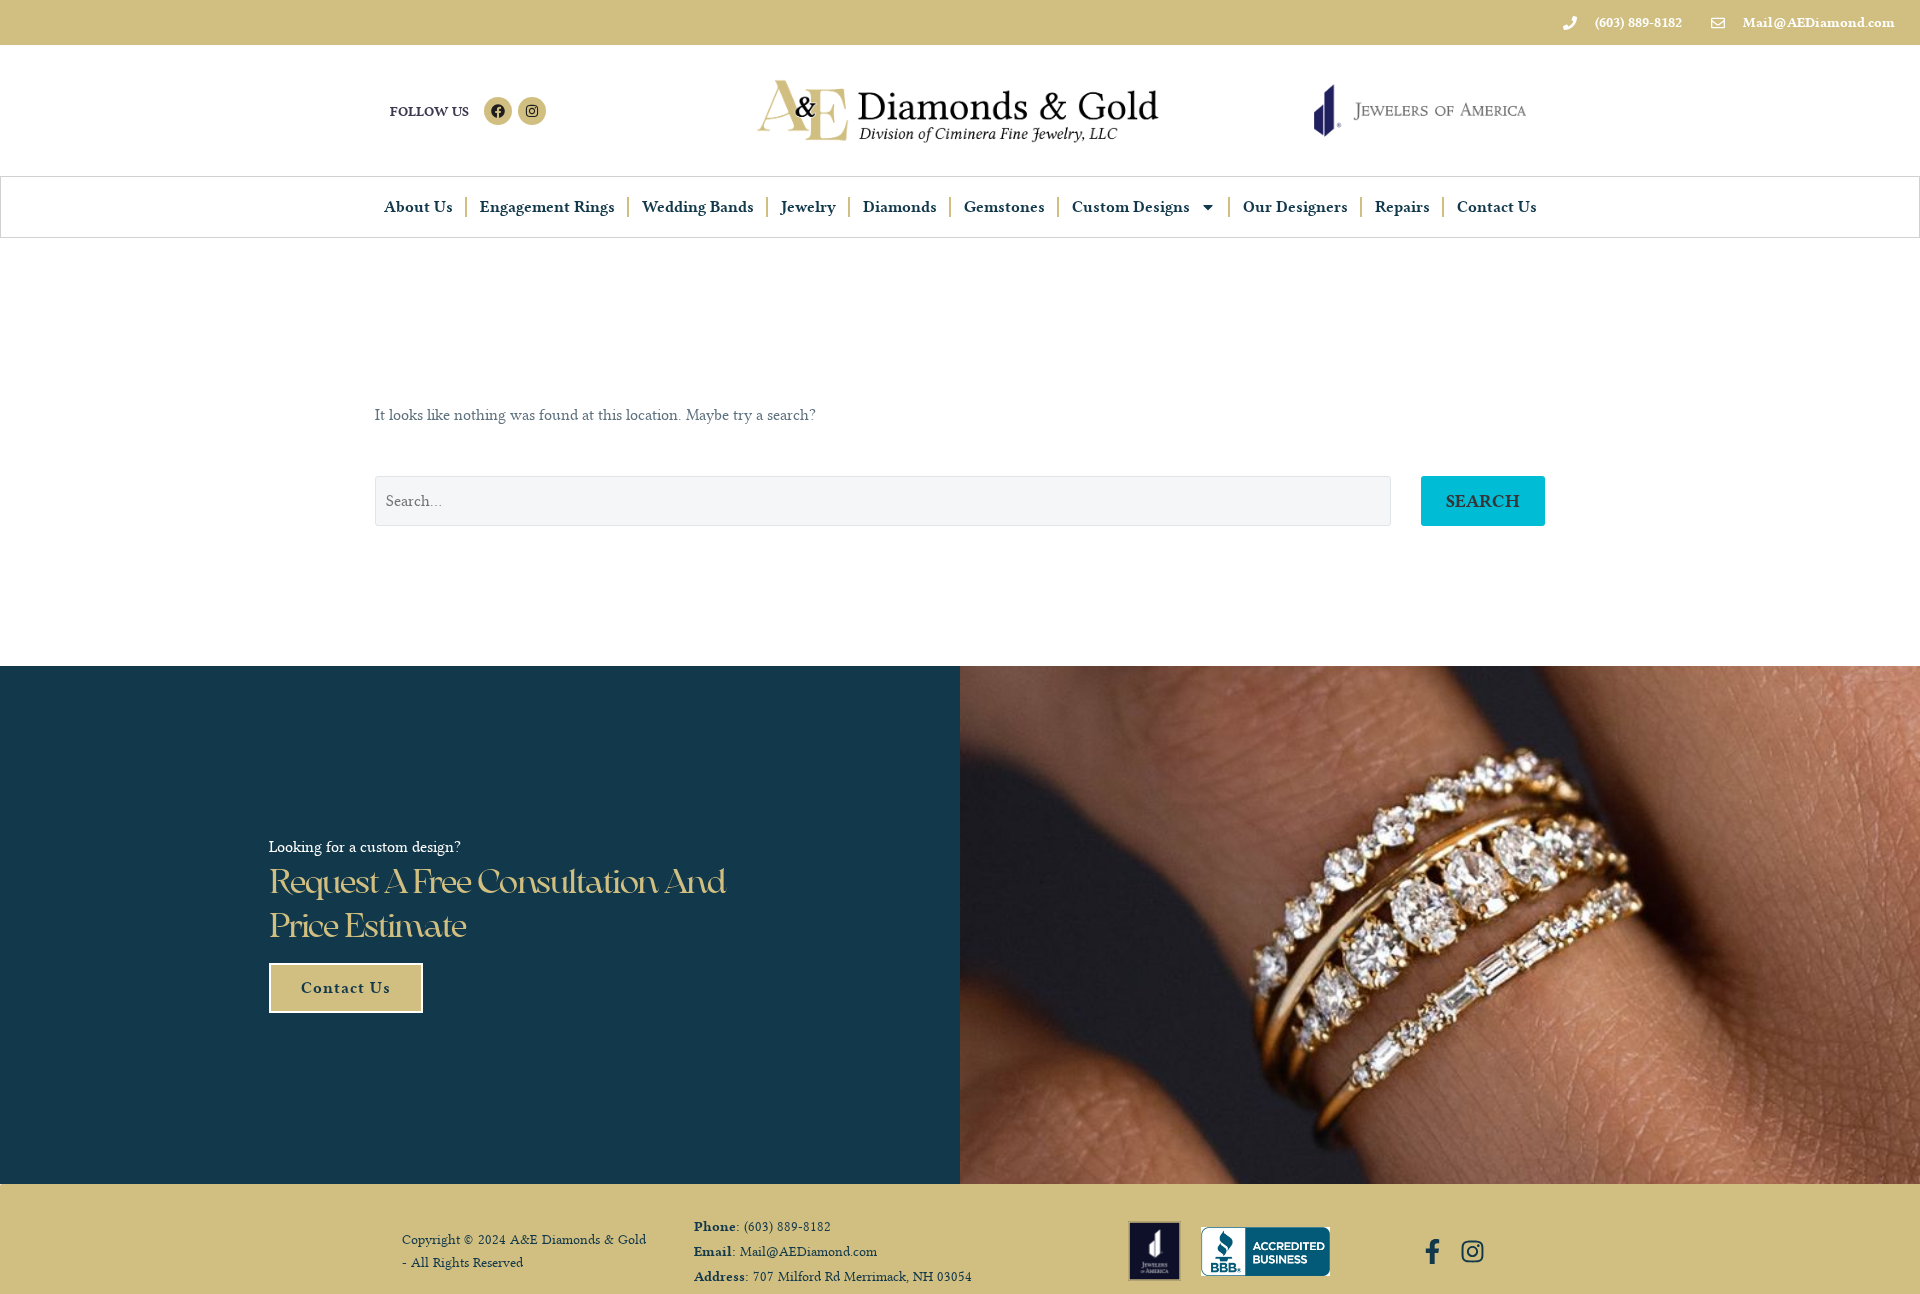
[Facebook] (498, 111)
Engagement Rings (547, 207)
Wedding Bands (698, 207)
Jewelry (808, 207)
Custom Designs (1131, 207)
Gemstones (1004, 207)
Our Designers (1295, 207)
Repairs (1402, 207)
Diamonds (900, 207)
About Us (418, 207)
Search (1483, 501)
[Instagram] (532, 111)
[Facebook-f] (1432, 1251)
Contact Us (1497, 207)
